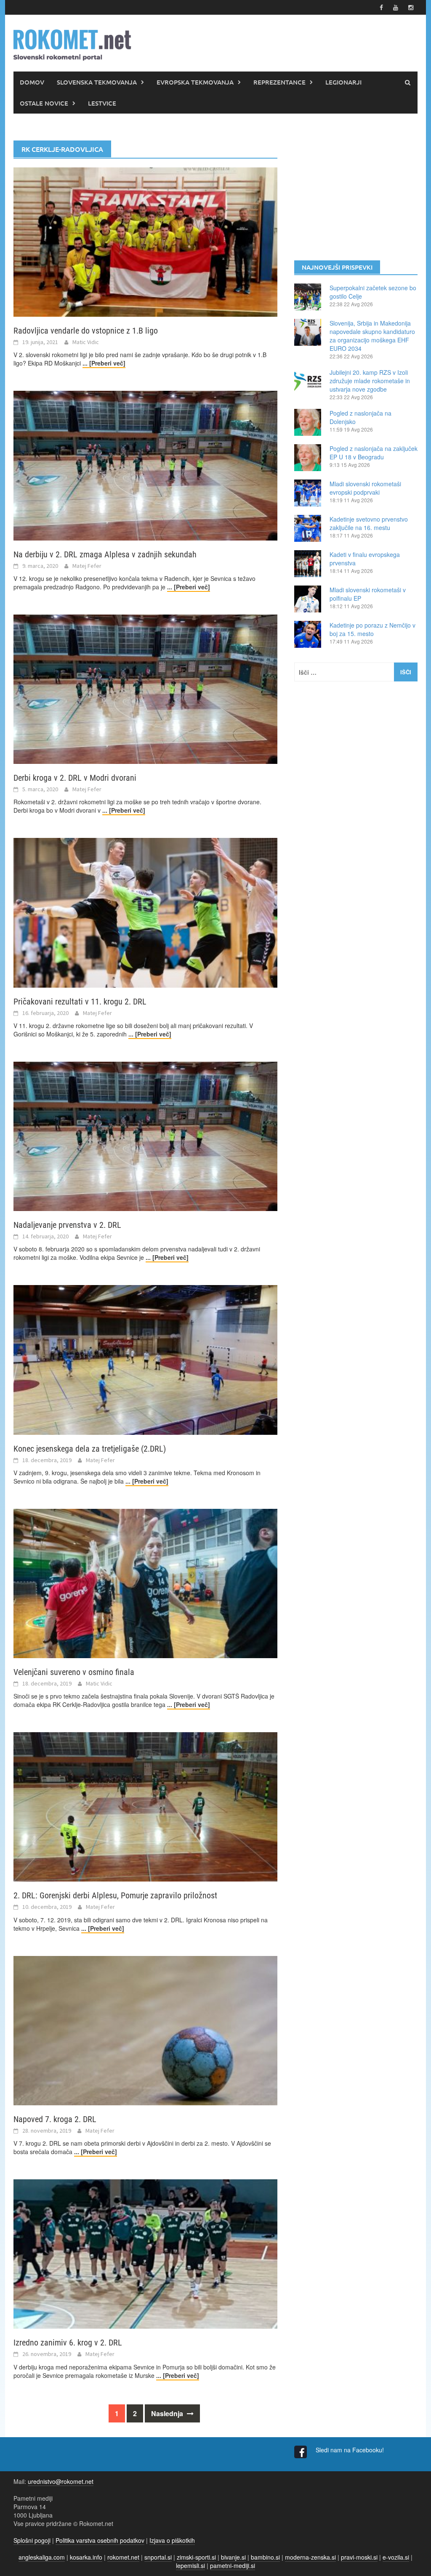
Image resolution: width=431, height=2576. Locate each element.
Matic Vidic (86, 342)
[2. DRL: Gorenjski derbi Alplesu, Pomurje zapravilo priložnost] (145, 1806)
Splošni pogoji (32, 2540)
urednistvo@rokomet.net (61, 2481)
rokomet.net (123, 2557)
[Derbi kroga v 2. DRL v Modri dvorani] (145, 688)
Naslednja (168, 2413)
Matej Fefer (87, 566)
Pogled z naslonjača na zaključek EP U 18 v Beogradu (374, 453)
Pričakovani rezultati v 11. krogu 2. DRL (80, 1002)
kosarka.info (86, 2557)
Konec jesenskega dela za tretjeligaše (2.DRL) (90, 1449)
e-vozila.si (396, 2557)
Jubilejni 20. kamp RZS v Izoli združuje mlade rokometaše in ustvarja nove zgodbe (370, 381)
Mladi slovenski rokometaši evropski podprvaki (365, 488)
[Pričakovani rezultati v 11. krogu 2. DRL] (145, 912)
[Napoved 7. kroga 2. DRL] (145, 2030)
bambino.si (265, 2557)
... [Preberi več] (104, 363)
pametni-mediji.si (233, 2565)
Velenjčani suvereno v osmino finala (74, 1672)
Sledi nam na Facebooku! (351, 2450)
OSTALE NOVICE (44, 103)
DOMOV (32, 82)
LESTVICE (102, 103)
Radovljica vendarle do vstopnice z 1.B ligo (86, 331)
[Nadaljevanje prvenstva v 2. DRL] (145, 1135)
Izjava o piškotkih (172, 2540)
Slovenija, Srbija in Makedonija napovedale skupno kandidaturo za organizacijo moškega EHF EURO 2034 (372, 336)
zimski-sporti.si (196, 2557)
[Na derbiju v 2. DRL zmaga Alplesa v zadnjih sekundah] (145, 465)
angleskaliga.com (42, 2557)
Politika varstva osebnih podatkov (100, 2540)
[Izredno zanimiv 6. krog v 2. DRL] (145, 2253)
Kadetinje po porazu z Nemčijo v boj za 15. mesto (372, 629)
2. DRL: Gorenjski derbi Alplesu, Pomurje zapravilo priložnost (115, 1895)
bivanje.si (233, 2557)
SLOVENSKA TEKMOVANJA (97, 82)
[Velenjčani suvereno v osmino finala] (145, 1582)
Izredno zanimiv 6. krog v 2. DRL (68, 2343)
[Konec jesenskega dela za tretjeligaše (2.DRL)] (145, 1359)
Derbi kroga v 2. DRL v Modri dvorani (75, 778)
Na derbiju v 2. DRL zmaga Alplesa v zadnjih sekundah (105, 554)
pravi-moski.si (359, 2557)
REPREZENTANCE (279, 82)
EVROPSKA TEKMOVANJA (195, 82)
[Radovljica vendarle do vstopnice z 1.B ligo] (145, 241)
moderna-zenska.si (310, 2557)
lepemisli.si (190, 2565)
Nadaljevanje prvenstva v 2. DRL (67, 1225)
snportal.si (158, 2557)
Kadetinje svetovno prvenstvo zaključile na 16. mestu (369, 523)
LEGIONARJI (343, 82)
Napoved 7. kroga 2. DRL (55, 2119)
